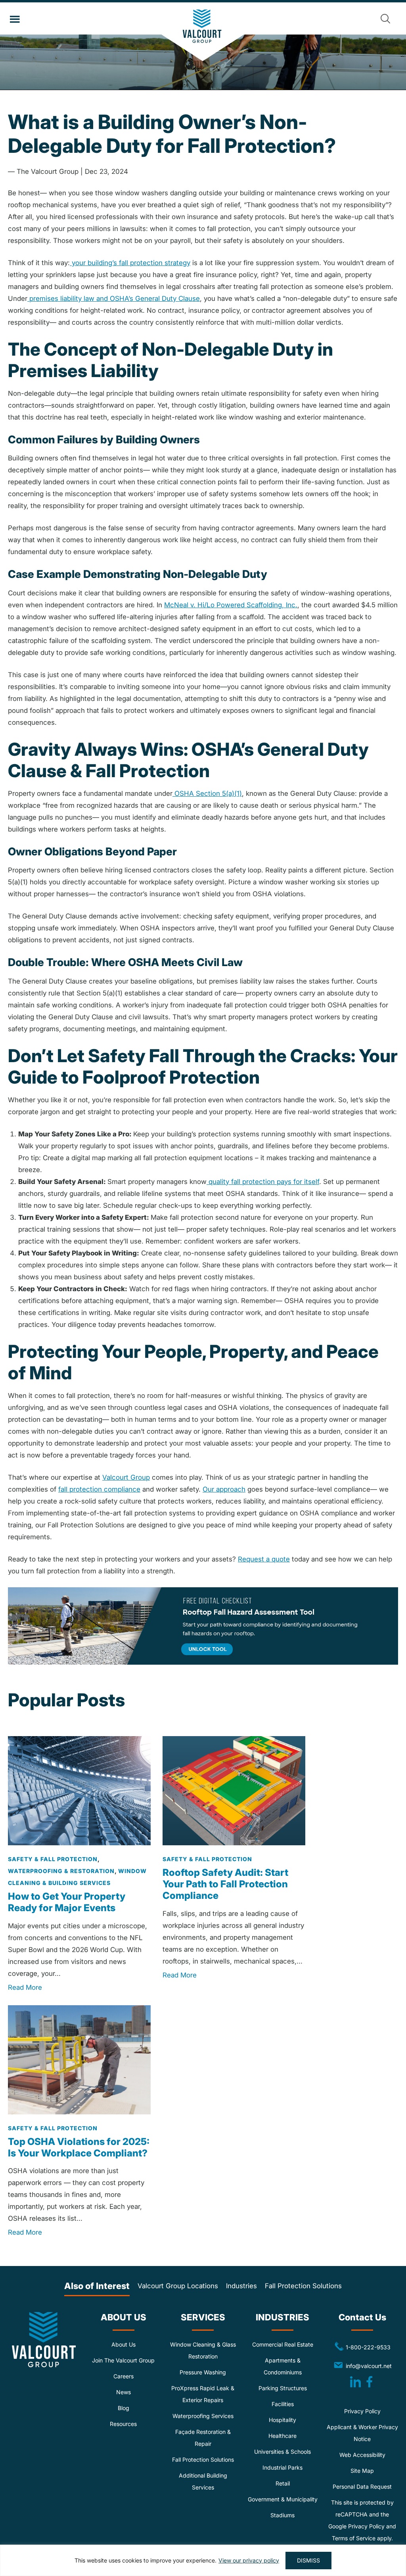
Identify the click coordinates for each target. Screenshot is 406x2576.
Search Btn (385, 19)
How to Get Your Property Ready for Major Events (67, 1902)
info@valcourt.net (370, 2365)
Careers (124, 2376)
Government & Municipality (283, 2499)
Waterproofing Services (203, 2416)
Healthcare (282, 2436)
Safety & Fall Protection (53, 1859)
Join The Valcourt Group (123, 2360)
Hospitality (282, 2420)
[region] (203, 2560)
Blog (124, 2408)
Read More (25, 1987)
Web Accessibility (362, 2455)
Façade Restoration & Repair (203, 2438)
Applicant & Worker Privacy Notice (362, 2433)
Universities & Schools (282, 2452)
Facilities (283, 2404)
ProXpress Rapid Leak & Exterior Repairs (203, 2394)
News (124, 2392)
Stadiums (282, 2515)
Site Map (362, 2471)
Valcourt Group (203, 35)
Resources (123, 2424)
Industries (241, 2286)
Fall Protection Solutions (303, 2286)
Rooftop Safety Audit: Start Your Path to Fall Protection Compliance (225, 1884)
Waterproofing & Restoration (61, 1871)
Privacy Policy (362, 2411)
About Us (124, 2344)
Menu (15, 19)
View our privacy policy (249, 2560)
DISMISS (308, 2560)
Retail (283, 2483)
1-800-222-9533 (362, 2347)
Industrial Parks (282, 2467)
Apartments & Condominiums (283, 2366)
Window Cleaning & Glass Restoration (203, 2350)
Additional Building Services (203, 2481)
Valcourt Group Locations (178, 2286)
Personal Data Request (362, 2486)
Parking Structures (283, 2388)
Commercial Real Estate (283, 2344)
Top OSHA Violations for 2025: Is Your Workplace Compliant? (79, 2147)
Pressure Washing (203, 2372)
